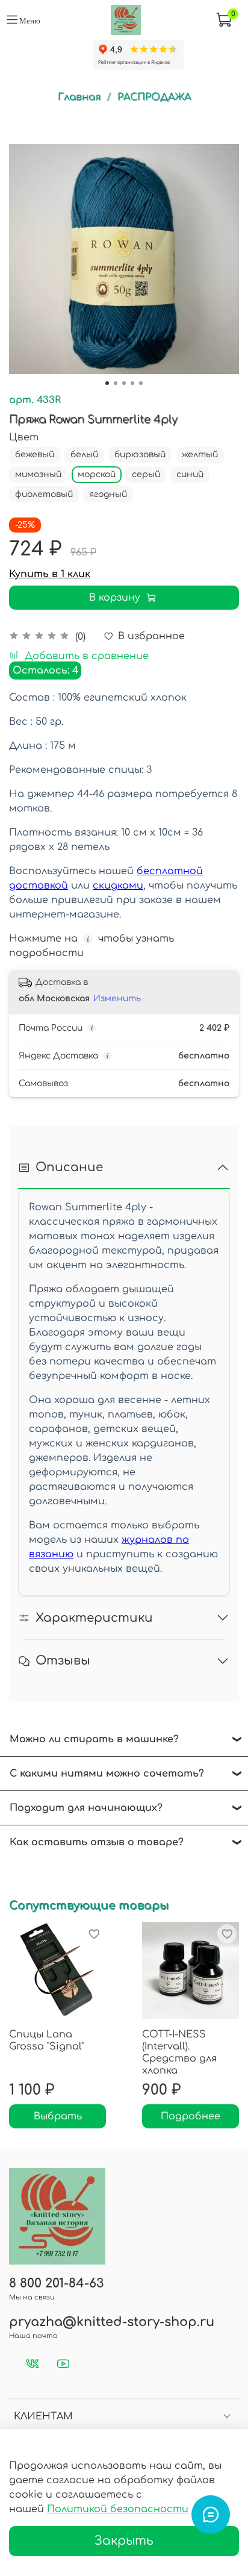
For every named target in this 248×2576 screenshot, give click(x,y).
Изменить (117, 999)
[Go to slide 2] (116, 383)
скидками (118, 886)
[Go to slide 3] (124, 383)
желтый (200, 455)
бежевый (35, 455)
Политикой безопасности (118, 2509)
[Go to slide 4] (132, 383)
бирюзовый (140, 455)
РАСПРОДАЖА (154, 97)
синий (190, 474)
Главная (79, 97)
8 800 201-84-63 (56, 2284)
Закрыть (124, 2541)
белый (84, 455)
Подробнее (191, 2116)
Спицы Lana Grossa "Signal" (47, 2040)
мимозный (38, 474)
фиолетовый (44, 494)
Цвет (24, 437)
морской (97, 474)
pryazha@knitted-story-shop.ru (112, 2322)
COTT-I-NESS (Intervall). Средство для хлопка (179, 2052)
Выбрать (58, 2116)
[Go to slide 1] (107, 383)
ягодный (108, 494)
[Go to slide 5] (141, 383)
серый (146, 474)
